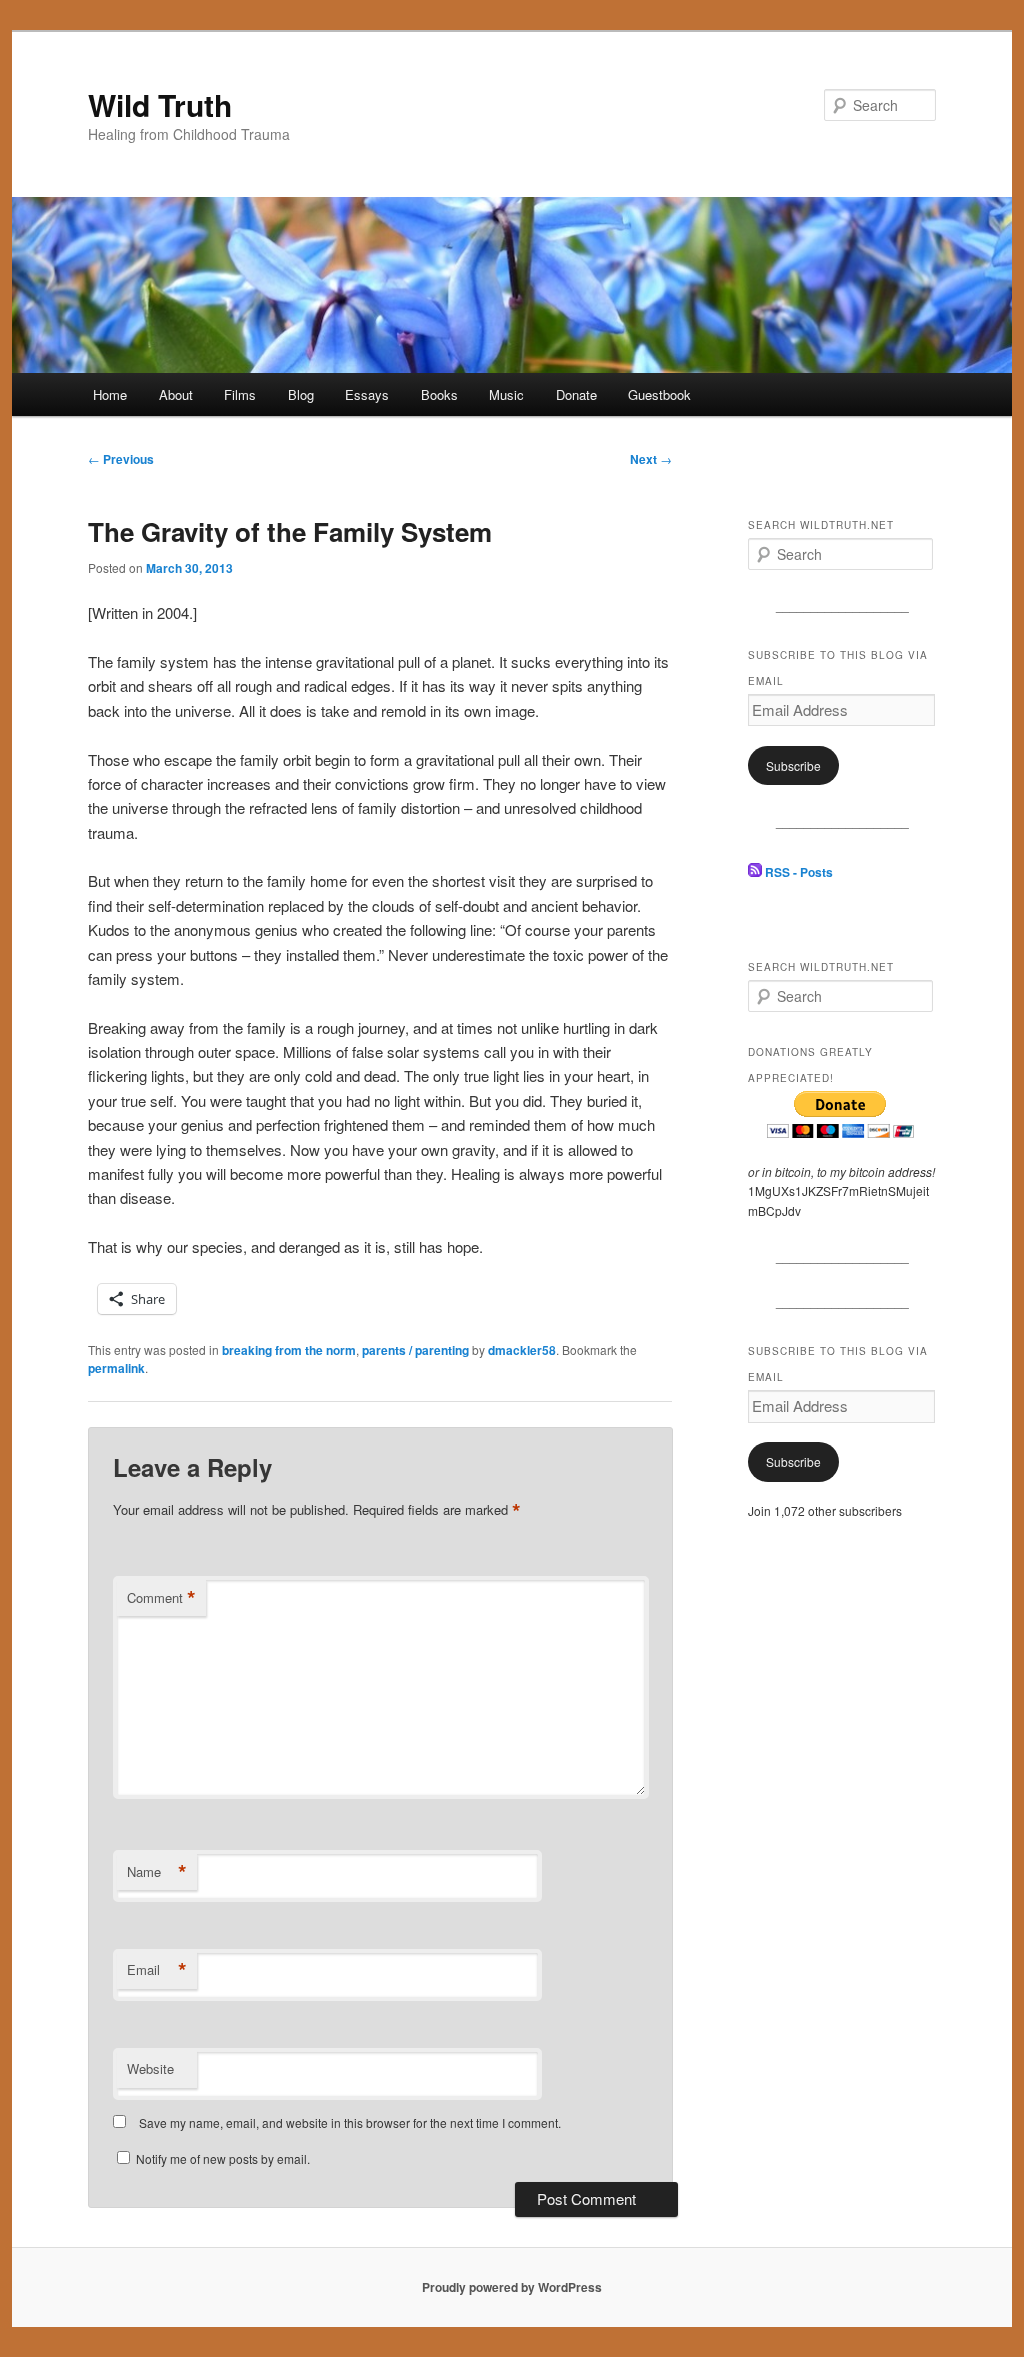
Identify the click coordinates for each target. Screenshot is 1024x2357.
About (176, 394)
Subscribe (793, 765)
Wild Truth (160, 104)
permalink (116, 1368)
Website (150, 2068)
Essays (367, 394)
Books (439, 394)
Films (240, 394)
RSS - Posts (797, 872)
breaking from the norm (289, 1350)
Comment (161, 1598)
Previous (121, 459)
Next (651, 459)
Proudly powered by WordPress (512, 2287)
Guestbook (659, 394)
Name (157, 1872)
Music (506, 394)
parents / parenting (415, 1350)
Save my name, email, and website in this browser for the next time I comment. (350, 2122)
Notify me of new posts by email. (223, 2158)
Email (157, 1970)
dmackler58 (522, 1350)
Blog (301, 394)
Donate (576, 394)
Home (110, 394)
